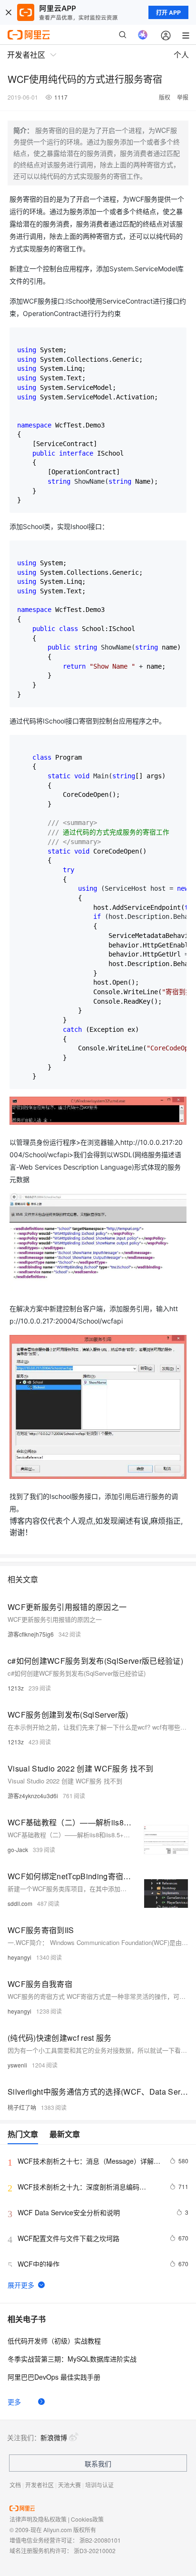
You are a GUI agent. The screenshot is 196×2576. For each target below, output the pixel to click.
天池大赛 (69, 2485)
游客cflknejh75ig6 (31, 1634)
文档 (15, 2485)
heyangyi (20, 1957)
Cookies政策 (87, 2519)
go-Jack (18, 1849)
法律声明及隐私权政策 (38, 2519)
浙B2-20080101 (100, 2540)
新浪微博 (54, 2437)
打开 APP (168, 12)
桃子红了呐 (22, 2107)
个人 (181, 55)
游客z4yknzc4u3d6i (33, 1796)
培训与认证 (99, 2485)
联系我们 (98, 2464)
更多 (14, 2402)
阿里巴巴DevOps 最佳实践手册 (54, 2377)
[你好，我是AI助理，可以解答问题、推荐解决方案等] (143, 35)
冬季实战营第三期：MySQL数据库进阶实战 (72, 2359)
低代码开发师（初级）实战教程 (54, 2341)
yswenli (17, 2065)
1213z (16, 1688)
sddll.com (20, 1903)
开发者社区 (39, 2485)
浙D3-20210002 (95, 2551)
